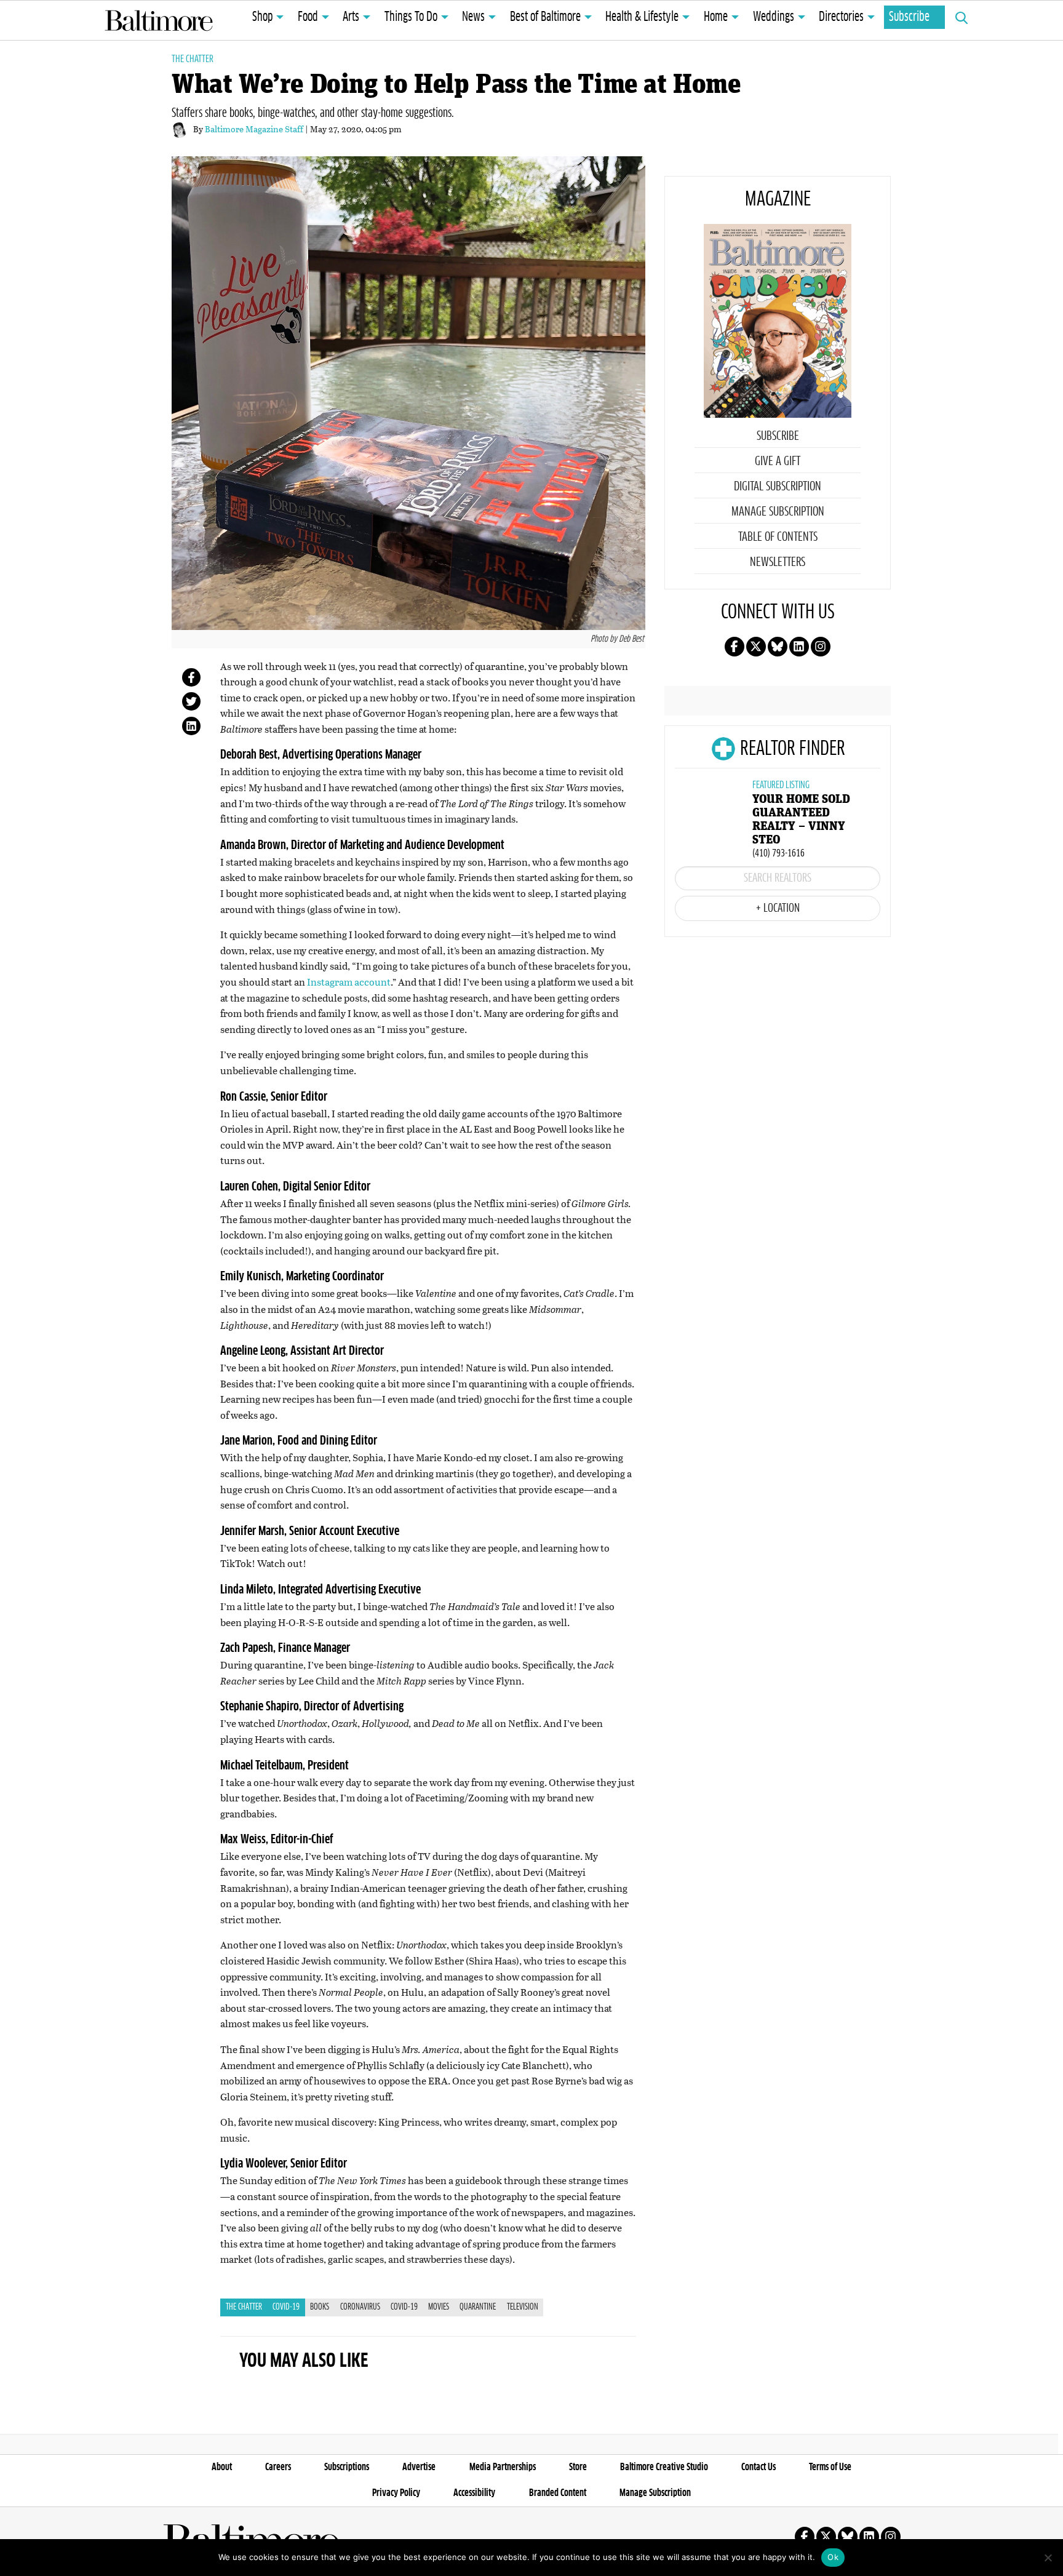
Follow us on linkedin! (799, 647)
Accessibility (474, 2493)
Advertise (419, 2467)
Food (308, 17)
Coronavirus (360, 2307)
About (222, 2467)
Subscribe (909, 17)
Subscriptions (347, 2467)
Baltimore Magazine (159, 20)
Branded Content (558, 2493)
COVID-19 (286, 2307)
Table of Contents (778, 537)
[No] (1048, 2558)
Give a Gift (778, 461)
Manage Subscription (778, 512)
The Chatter (193, 59)
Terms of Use (830, 2467)
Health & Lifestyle (642, 17)
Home (716, 17)
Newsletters (778, 562)
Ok (833, 2557)
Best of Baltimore (545, 17)
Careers (278, 2467)
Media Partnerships (503, 2467)
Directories (841, 17)
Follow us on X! (756, 647)
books (320, 2307)
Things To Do (411, 17)
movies (439, 2307)
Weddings (774, 17)
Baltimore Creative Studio (664, 2467)
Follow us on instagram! (821, 647)
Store (578, 2467)
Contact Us (758, 2467)
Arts (351, 17)
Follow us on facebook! (735, 647)
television (523, 2307)
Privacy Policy (396, 2493)
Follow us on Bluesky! (778, 647)
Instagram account (349, 982)
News (473, 17)
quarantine (478, 2307)
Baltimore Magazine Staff (255, 129)
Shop (262, 17)
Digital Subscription (778, 487)
